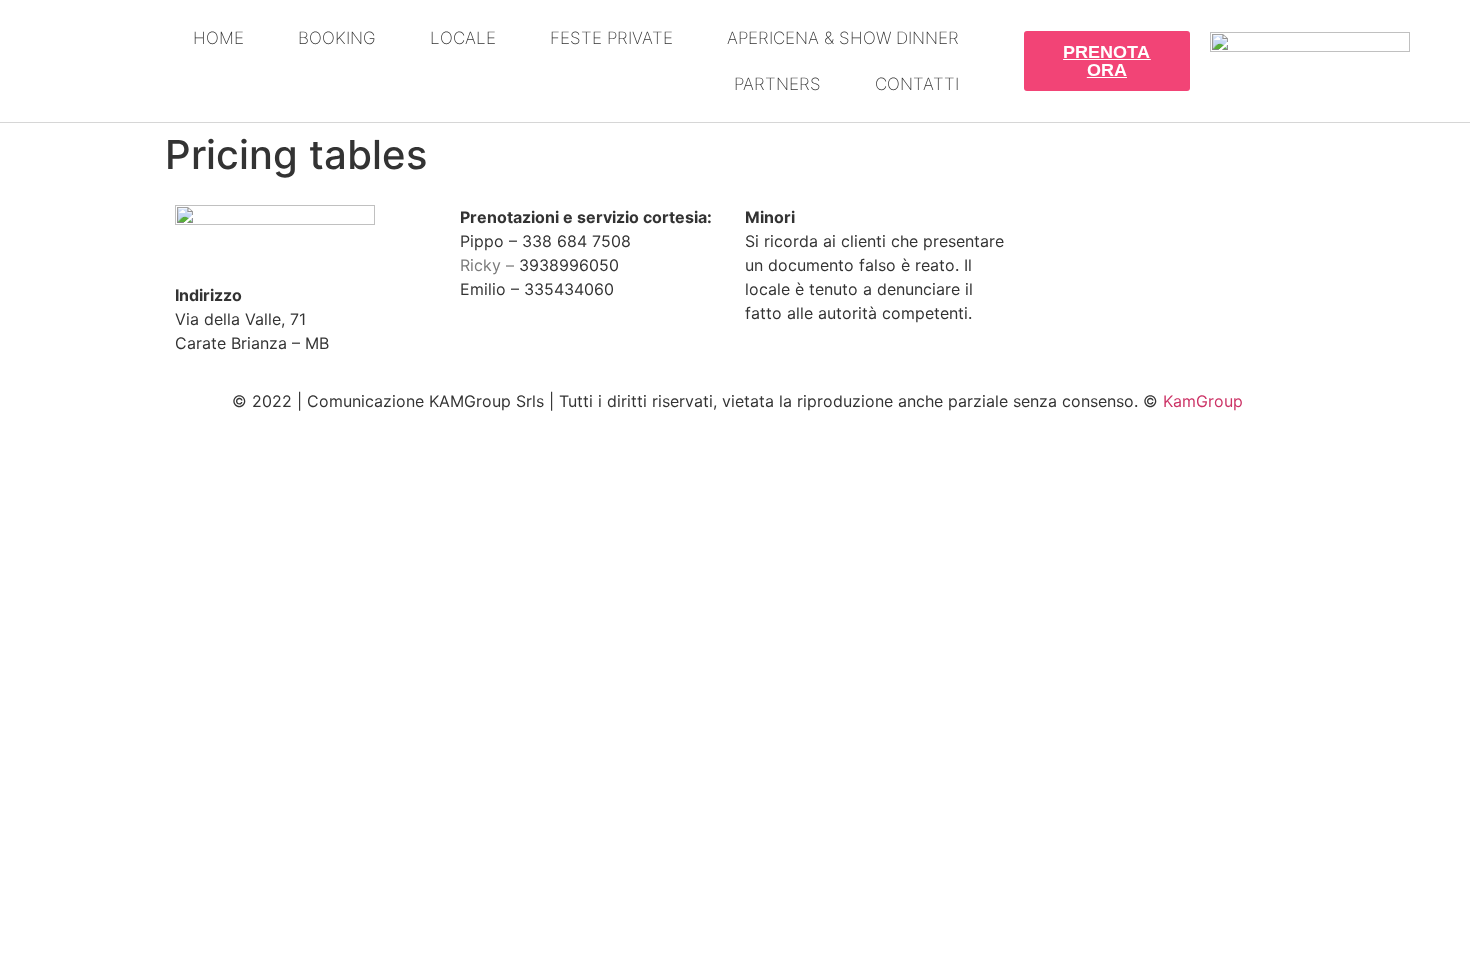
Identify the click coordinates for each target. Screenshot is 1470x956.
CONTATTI (917, 84)
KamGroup (1203, 401)
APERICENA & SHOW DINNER (843, 38)
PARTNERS (777, 84)
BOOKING (337, 38)
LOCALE (463, 38)
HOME (218, 38)
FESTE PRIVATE (611, 38)
